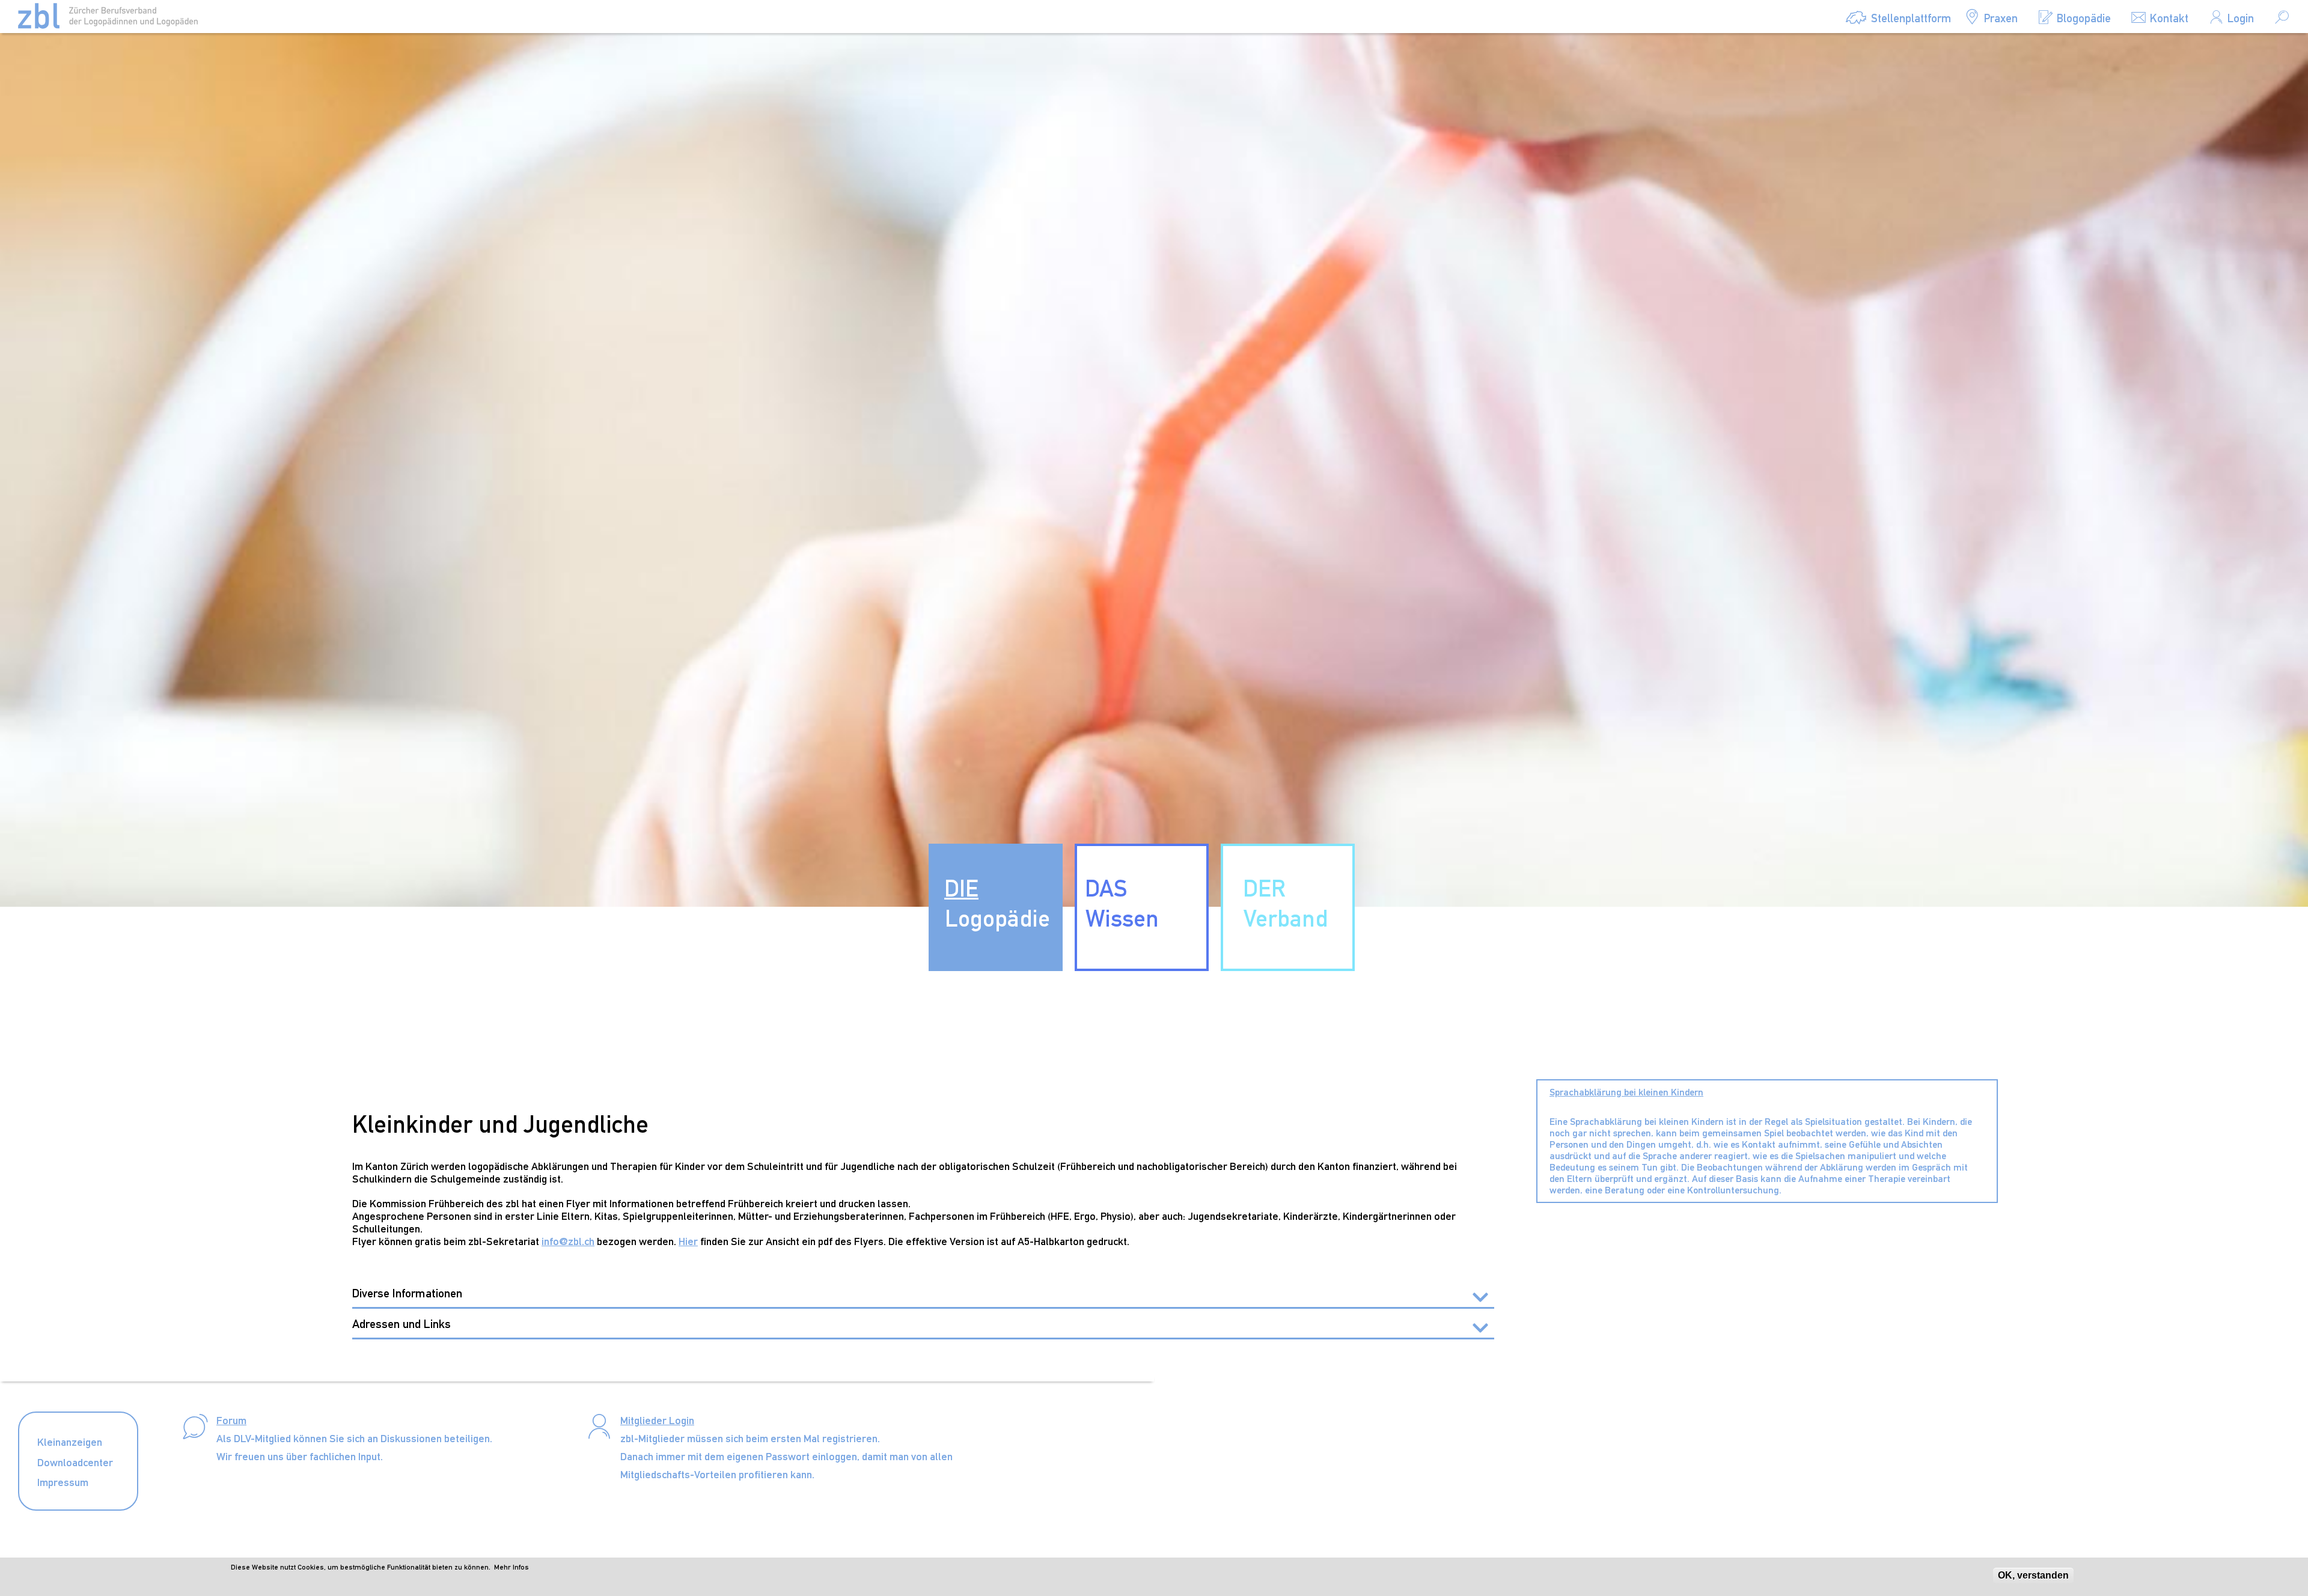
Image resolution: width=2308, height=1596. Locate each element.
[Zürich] (108, 16)
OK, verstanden (2033, 1575)
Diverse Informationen (407, 1293)
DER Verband (1285, 903)
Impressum (63, 1482)
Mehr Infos (511, 1567)
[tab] (923, 1294)
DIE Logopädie (997, 903)
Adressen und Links (401, 1324)
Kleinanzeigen (70, 1442)
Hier (688, 1241)
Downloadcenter (75, 1462)
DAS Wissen (1122, 903)
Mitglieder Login (657, 1420)
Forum (231, 1420)
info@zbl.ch (568, 1241)
